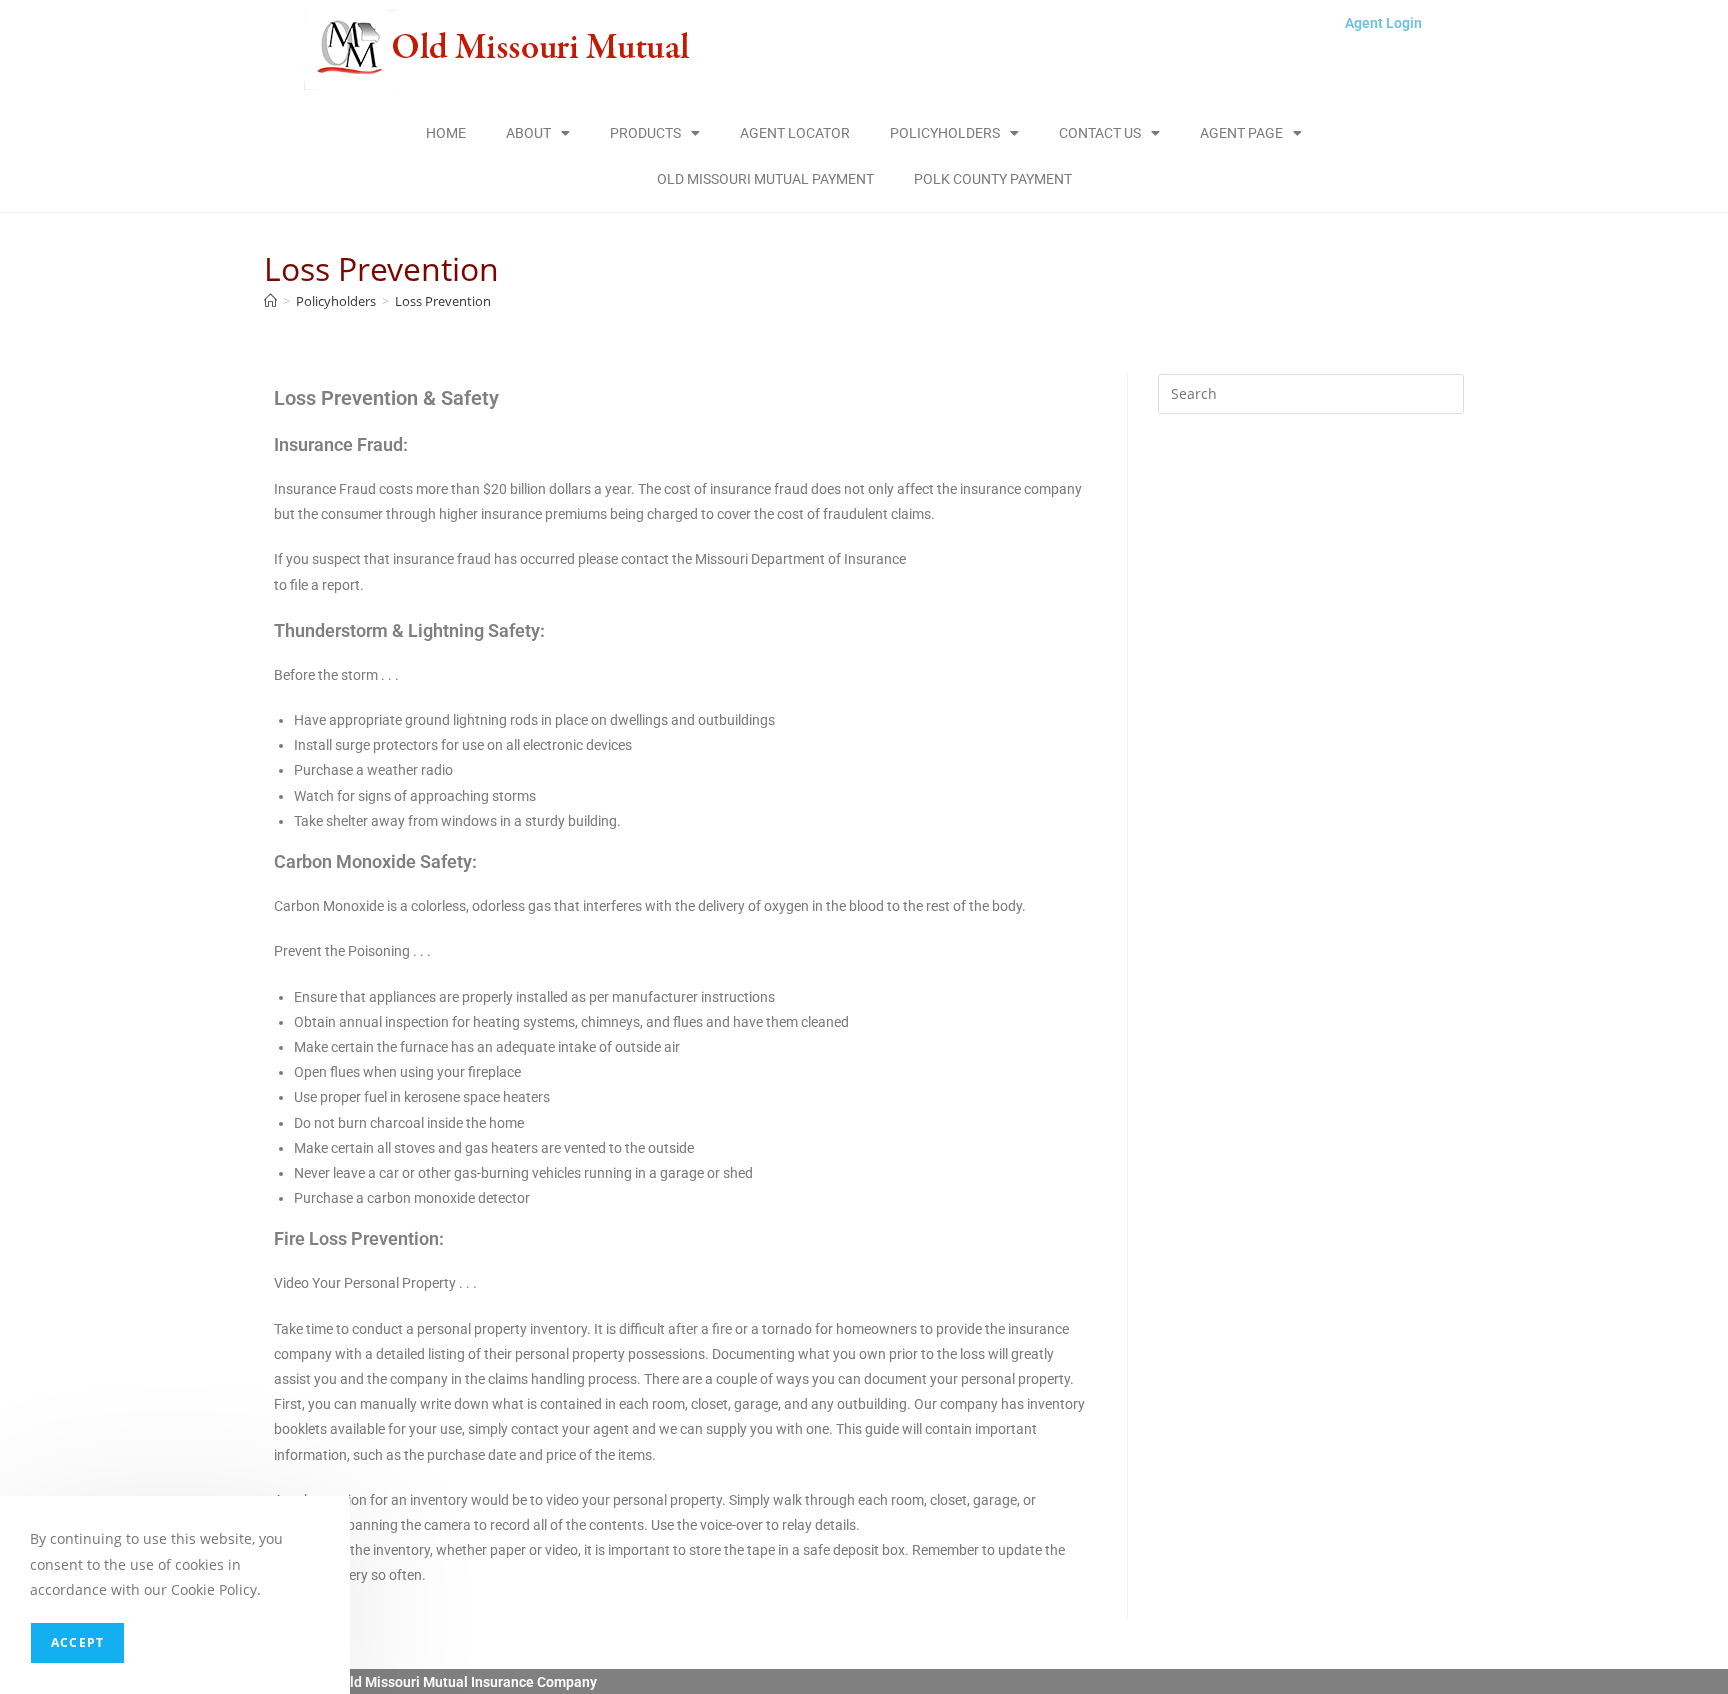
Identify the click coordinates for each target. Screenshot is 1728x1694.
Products (645, 133)
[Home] (270, 301)
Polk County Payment (993, 179)
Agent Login (1383, 23)
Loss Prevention (443, 301)
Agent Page (1241, 133)
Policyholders (945, 133)
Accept (77, 1642)
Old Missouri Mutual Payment (765, 179)
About (528, 133)
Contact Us (1100, 133)
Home (446, 133)
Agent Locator (795, 133)
